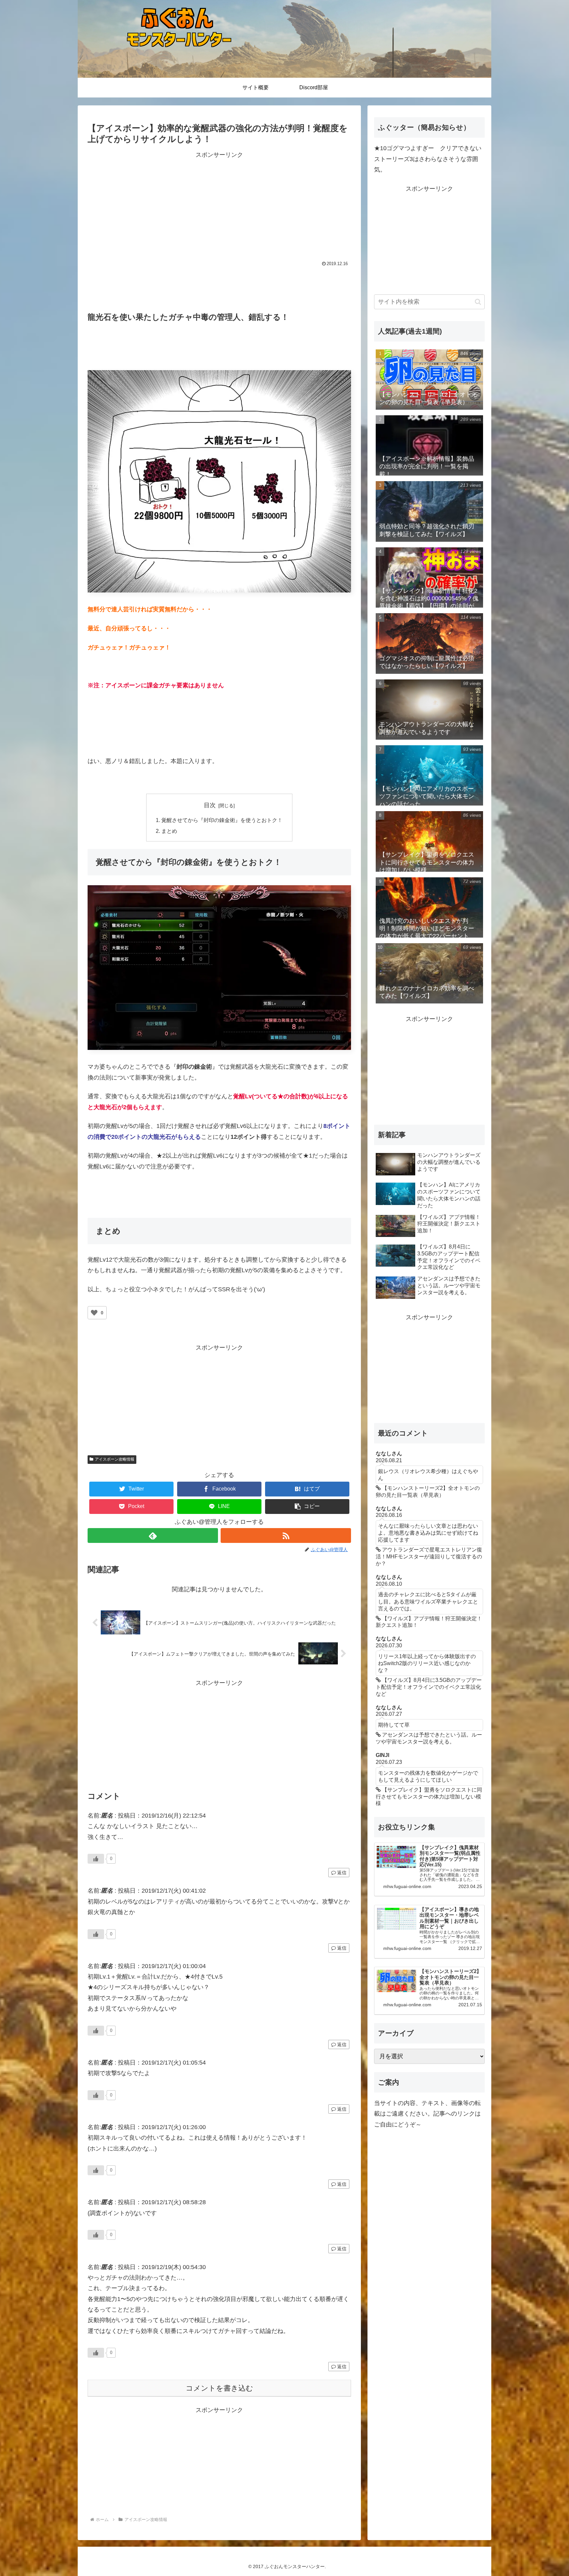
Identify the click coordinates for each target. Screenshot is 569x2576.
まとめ (169, 831)
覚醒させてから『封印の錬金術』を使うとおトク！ (222, 820)
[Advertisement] (153, 206)
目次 (210, 805)
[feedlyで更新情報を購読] (153, 1535)
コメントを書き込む (219, 2388)
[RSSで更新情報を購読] (286, 1535)
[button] (307, 1507)
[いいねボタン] (94, 1313)
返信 (341, 1873)
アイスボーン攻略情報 (115, 1459)
